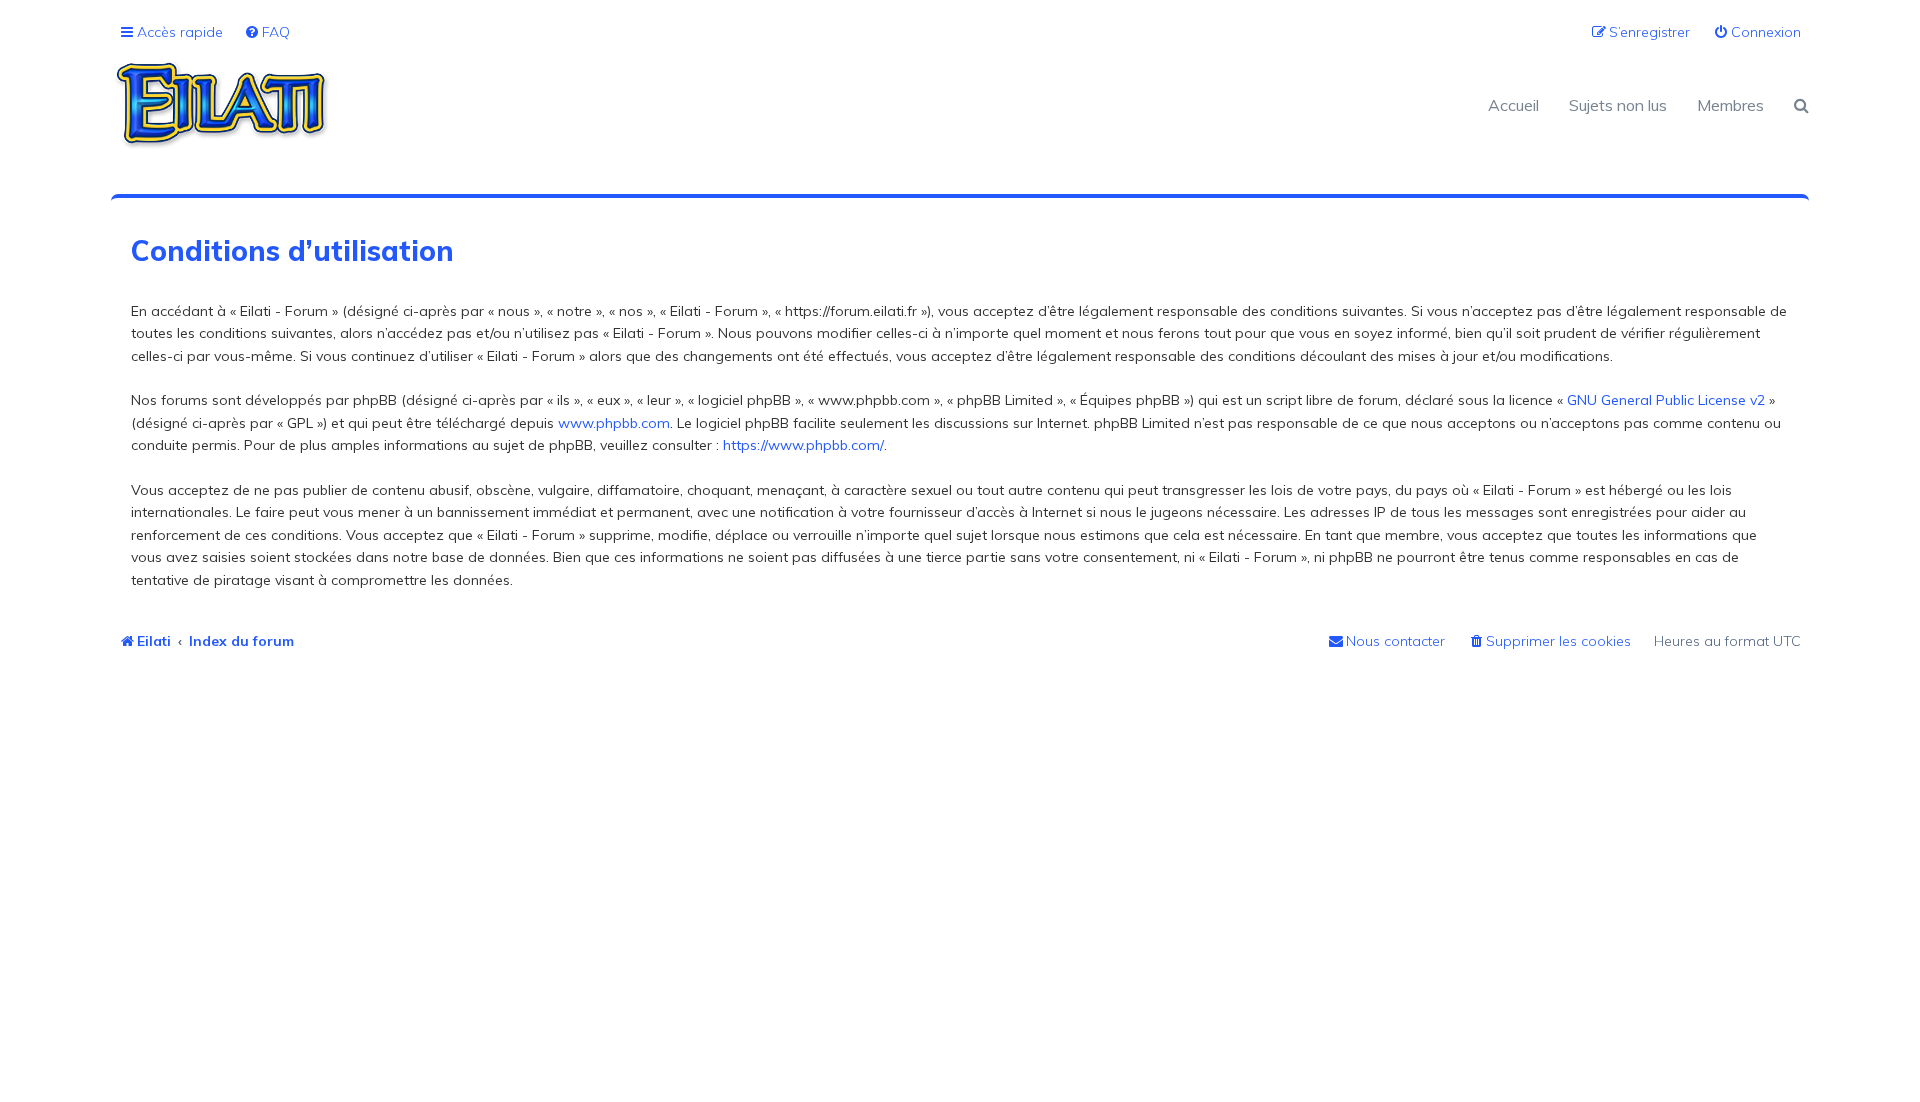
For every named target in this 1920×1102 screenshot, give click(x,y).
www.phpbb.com (614, 423)
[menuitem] (267, 32)
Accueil (1513, 105)
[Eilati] (535, 105)
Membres (1730, 105)
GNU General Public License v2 (1666, 400)
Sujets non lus (1618, 105)
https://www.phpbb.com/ (803, 445)
